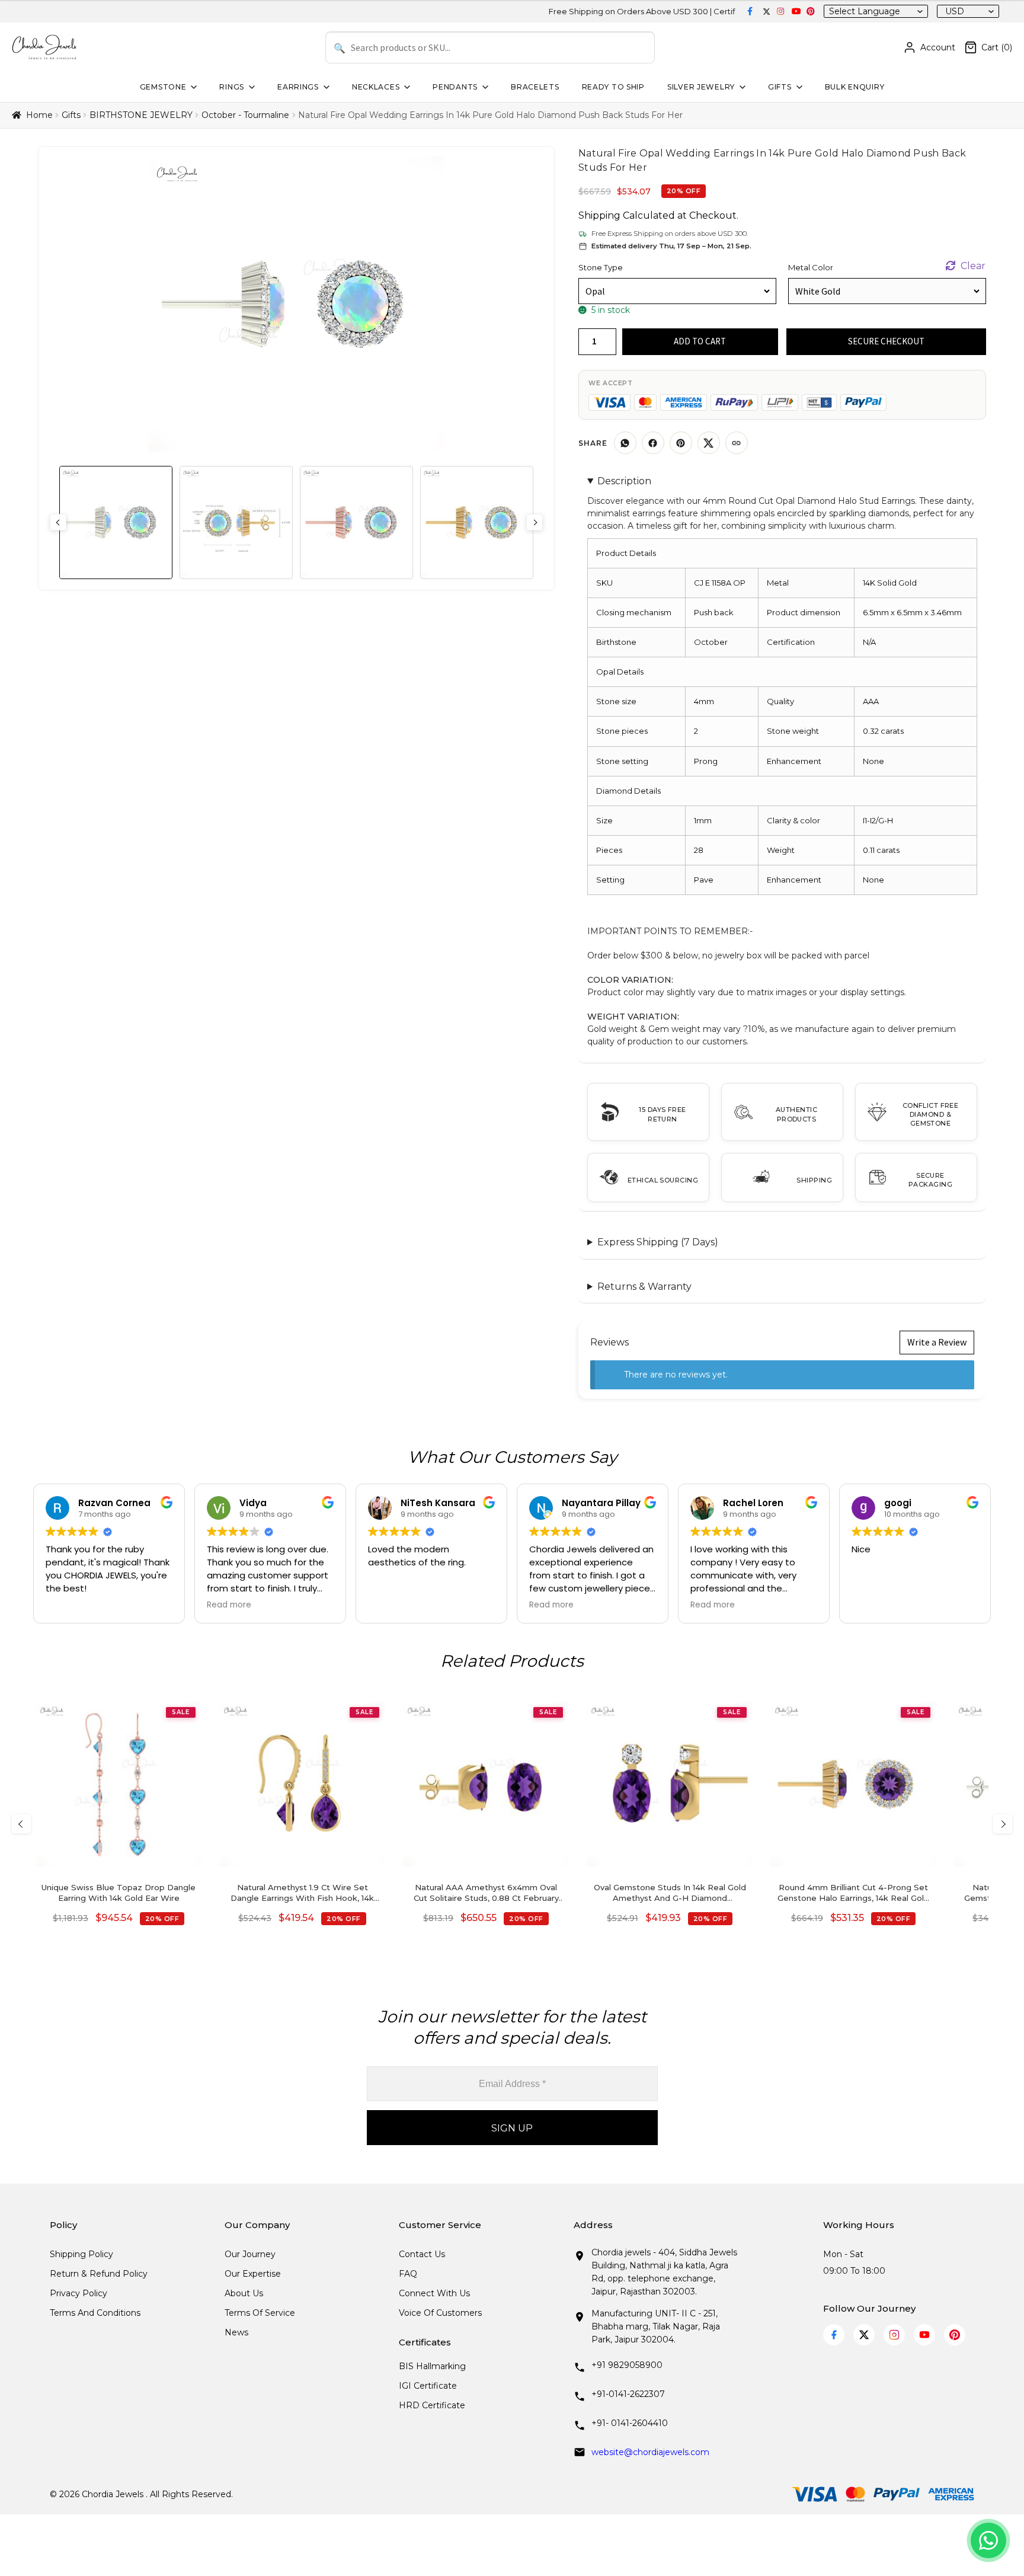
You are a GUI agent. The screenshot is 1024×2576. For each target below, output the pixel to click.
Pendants (455, 87)
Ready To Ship (613, 87)
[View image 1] (116, 522)
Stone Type (601, 267)
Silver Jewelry (701, 87)
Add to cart (700, 341)
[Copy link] (737, 443)
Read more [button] (229, 1605)
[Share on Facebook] (653, 443)
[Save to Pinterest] (681, 443)
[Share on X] (709, 443)
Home (39, 115)
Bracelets (535, 87)
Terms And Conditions (95, 2313)
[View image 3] (356, 522)
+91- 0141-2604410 (630, 2423)
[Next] (1003, 1824)
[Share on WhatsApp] (625, 443)
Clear (973, 266)
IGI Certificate (428, 2386)
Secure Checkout (886, 341)
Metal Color (811, 267)
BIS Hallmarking (432, 2366)
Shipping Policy (81, 2254)
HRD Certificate (432, 2405)
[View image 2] (236, 522)
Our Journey (250, 2254)
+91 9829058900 (627, 2365)
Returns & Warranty (644, 1287)
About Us (244, 2293)
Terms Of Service (260, 2313)
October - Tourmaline (245, 115)
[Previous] (21, 1824)
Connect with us (434, 2293)
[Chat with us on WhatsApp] (988, 2540)
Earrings (298, 87)
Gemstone (163, 87)
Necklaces (376, 87)
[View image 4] (477, 522)
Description (624, 481)
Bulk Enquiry (855, 87)
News (236, 2332)
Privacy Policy (79, 2293)
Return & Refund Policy (99, 2274)
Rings (232, 87)
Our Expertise (253, 2274)
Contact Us (422, 2254)
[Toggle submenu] (193, 87)
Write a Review (937, 1342)
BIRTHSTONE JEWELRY (141, 115)
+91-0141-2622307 (628, 2394)
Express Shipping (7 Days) (658, 1242)
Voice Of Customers (440, 2313)
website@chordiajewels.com (650, 2452)
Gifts (780, 87)
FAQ (408, 2274)
